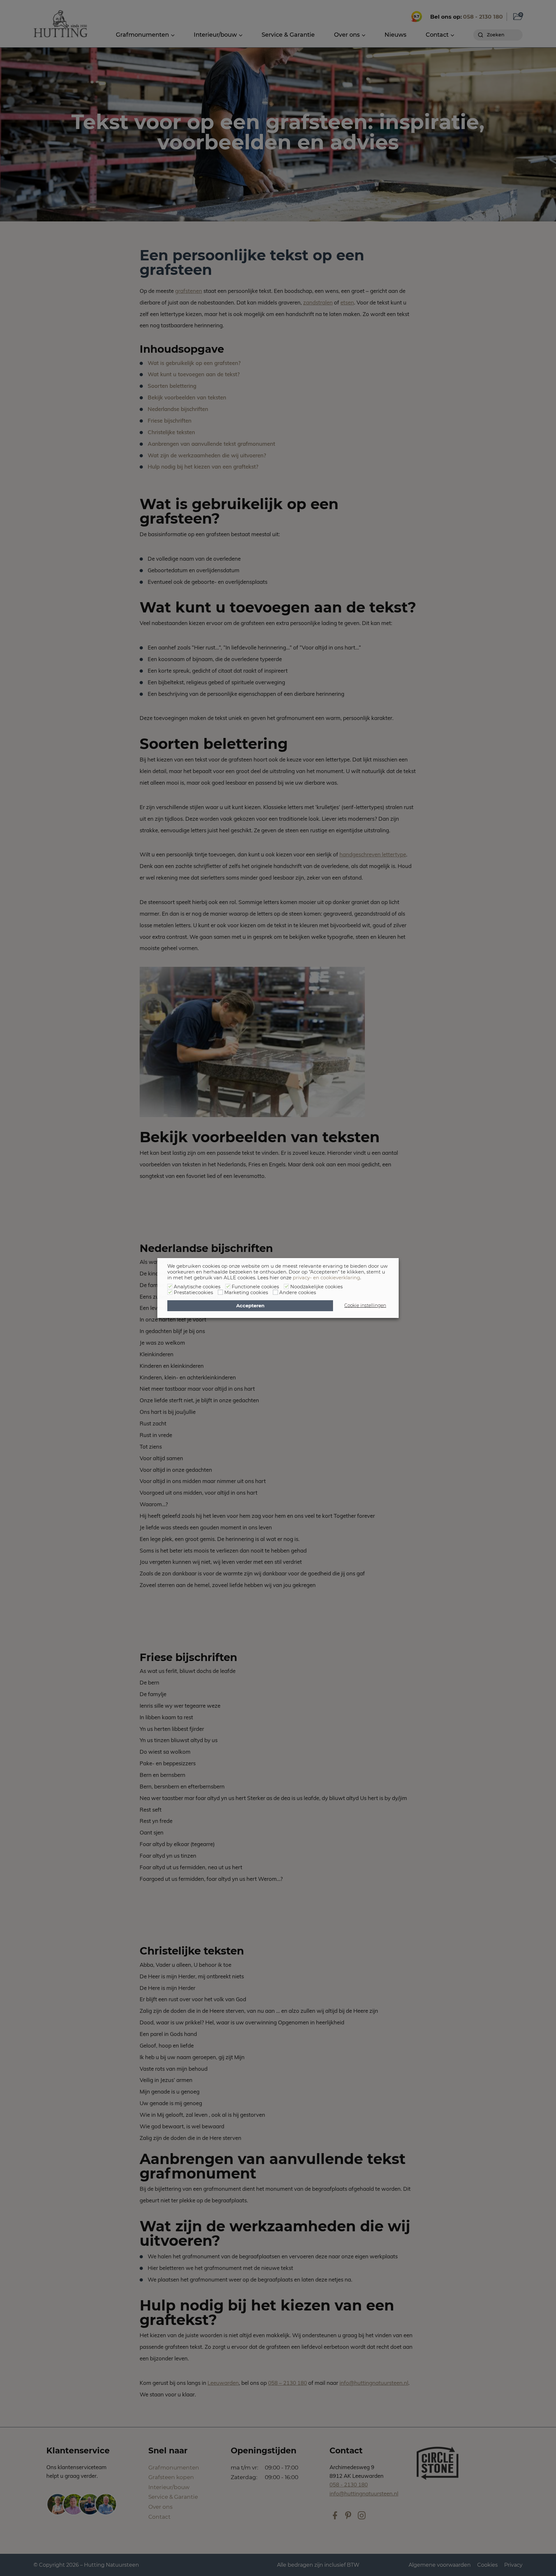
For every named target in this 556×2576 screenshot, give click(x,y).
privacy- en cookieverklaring (326, 1278)
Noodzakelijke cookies (316, 1287)
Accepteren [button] (250, 1306)
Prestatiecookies (193, 1293)
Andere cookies (298, 1293)
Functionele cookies (255, 1287)
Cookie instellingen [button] (365, 1305)
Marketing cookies (246, 1293)
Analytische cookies (197, 1287)
